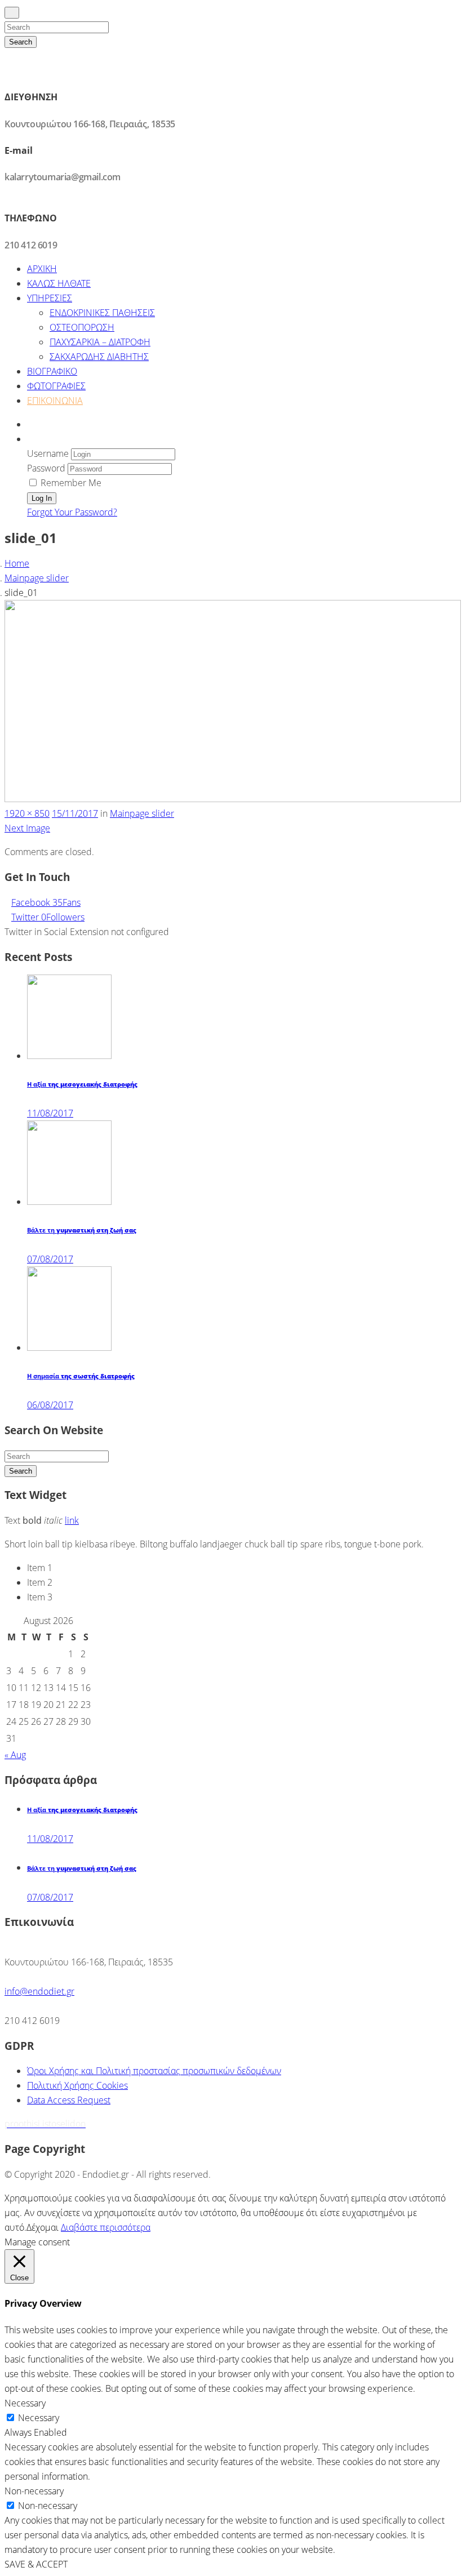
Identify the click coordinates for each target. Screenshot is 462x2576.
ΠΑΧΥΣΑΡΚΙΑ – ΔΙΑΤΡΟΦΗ (100, 342)
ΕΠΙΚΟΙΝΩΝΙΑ (55, 401)
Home (17, 563)
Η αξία (82, 1084)
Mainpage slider (37, 578)
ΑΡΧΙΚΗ (42, 269)
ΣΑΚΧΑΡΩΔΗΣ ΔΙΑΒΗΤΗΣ (99, 357)
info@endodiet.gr (39, 1991)
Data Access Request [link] (69, 2100)
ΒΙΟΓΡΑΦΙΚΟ (52, 371)
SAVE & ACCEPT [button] (36, 2564)
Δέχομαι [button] (43, 2227)
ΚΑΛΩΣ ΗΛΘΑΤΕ (59, 283)
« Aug (15, 1755)
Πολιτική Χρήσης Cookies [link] (77, 2085)
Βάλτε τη (82, 1230)
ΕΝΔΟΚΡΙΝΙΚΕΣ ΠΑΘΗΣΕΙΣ (102, 313)
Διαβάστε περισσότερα (106, 2227)
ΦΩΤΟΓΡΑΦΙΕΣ (56, 386)
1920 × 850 (27, 813)
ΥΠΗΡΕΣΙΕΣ (50, 298)
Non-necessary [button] (34, 2491)
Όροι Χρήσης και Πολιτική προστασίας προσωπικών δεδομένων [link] (154, 2071)
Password (46, 468)
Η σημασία (81, 1376)
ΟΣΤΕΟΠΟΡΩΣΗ (82, 327)
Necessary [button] (25, 2403)
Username (48, 453)
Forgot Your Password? (72, 512)
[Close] (12, 13)
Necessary (39, 2418)
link (72, 1520)
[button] (30, 439)
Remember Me (70, 483)
